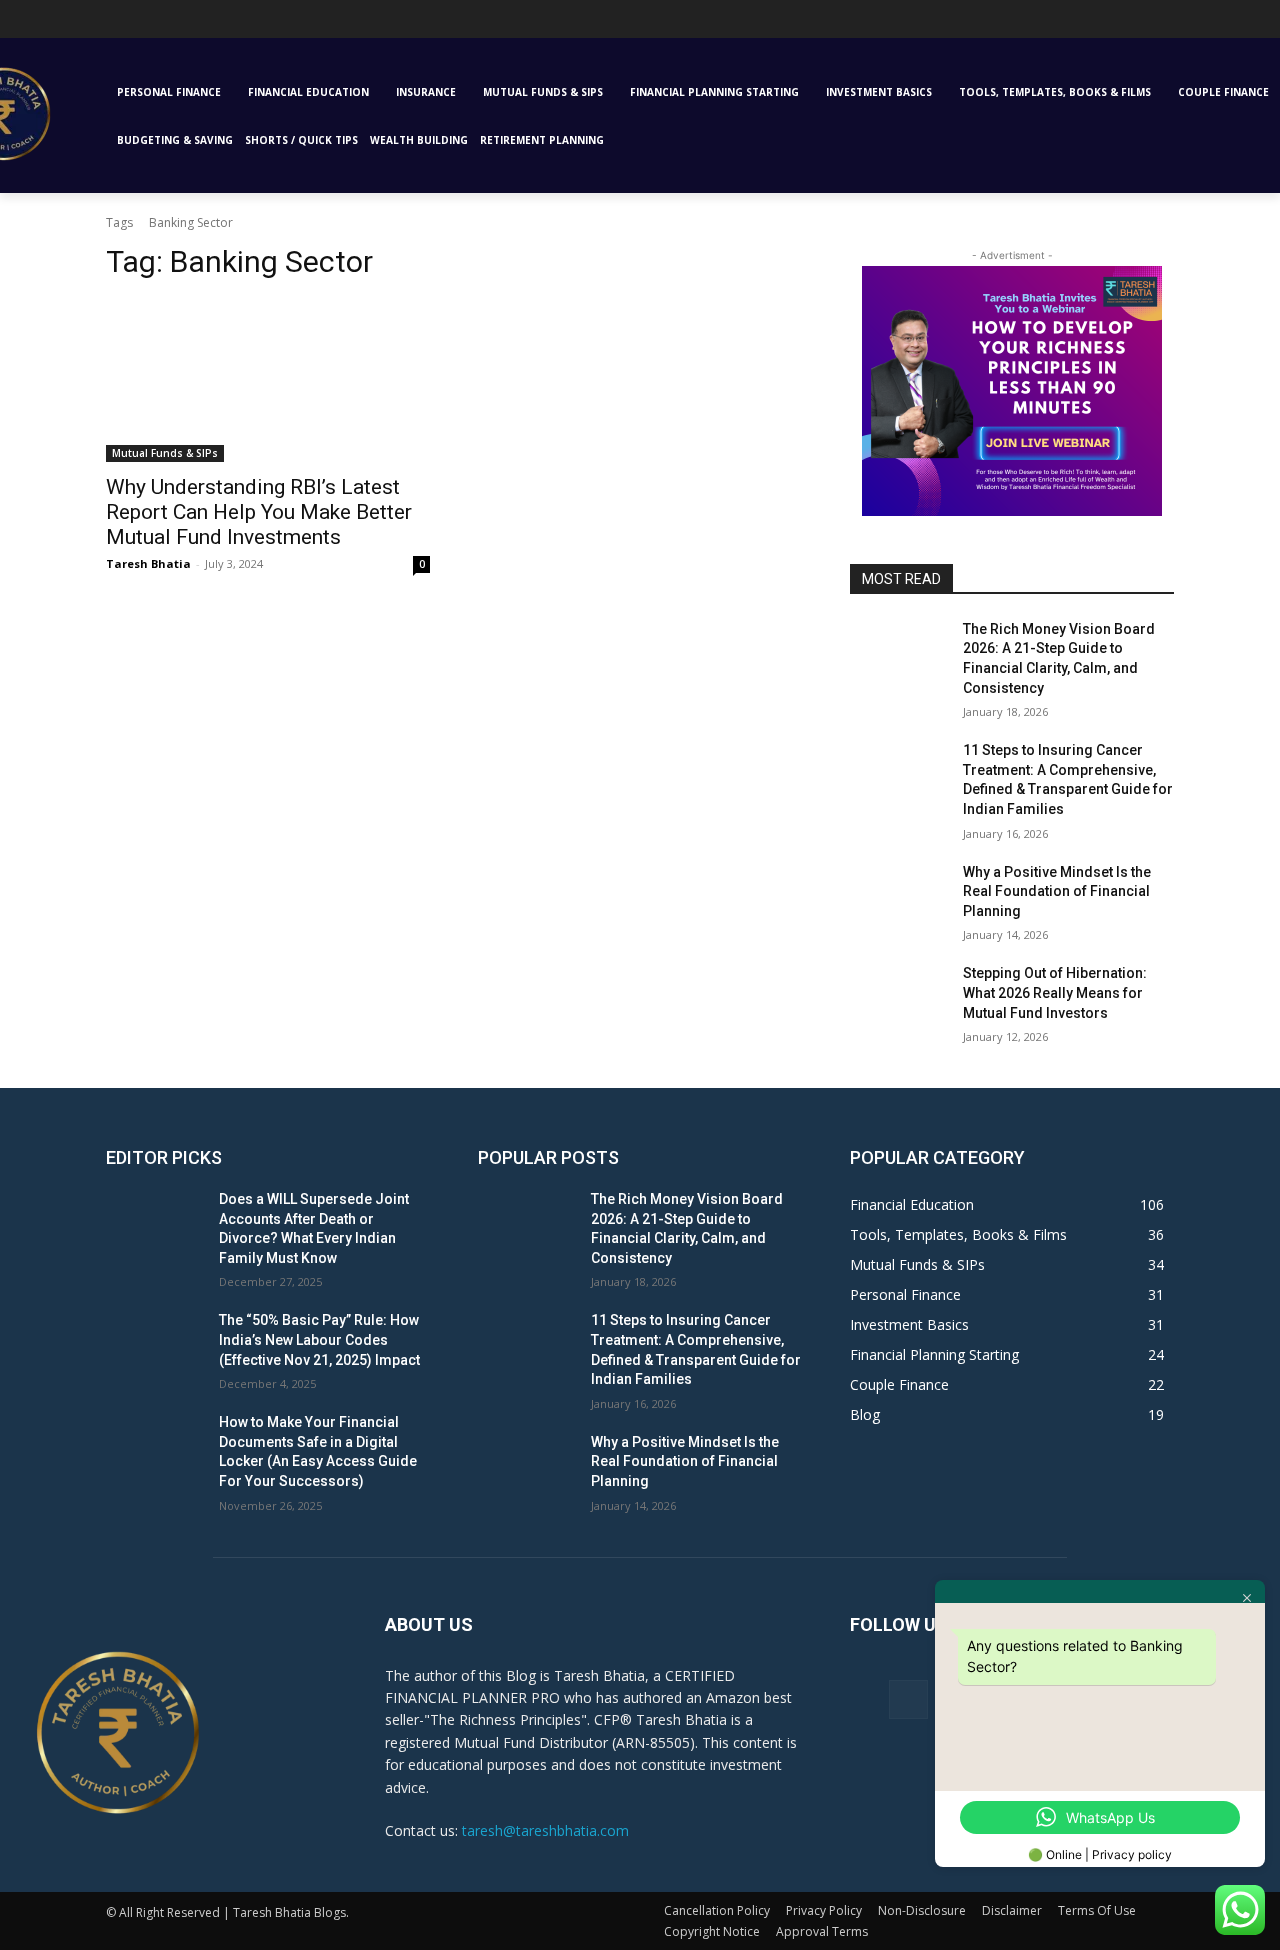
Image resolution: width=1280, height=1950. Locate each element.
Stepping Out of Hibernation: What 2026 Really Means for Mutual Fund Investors (1055, 992)
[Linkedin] (23, 24)
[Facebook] (908, 1699)
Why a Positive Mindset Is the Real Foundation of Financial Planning (1057, 891)
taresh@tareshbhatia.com (545, 1830)
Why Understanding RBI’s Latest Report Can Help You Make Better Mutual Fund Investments (259, 512)
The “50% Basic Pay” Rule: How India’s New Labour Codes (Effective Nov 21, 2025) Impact (319, 1339)
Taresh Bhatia (148, 563)
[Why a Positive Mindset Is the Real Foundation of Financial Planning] (898, 897)
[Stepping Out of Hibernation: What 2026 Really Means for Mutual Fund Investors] (898, 998)
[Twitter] (78, 24)
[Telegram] (50, 24)
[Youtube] (106, 24)
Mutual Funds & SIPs (165, 453)
